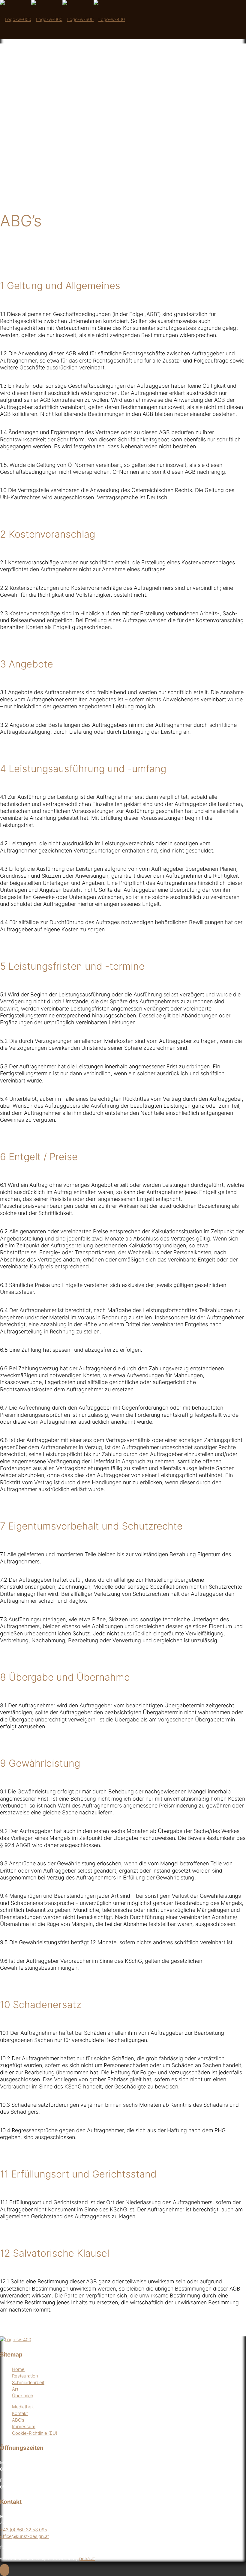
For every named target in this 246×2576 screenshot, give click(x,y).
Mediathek (23, 2407)
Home (18, 2369)
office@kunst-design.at (24, 2536)
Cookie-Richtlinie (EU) (35, 2433)
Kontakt (20, 2413)
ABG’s (18, 2420)
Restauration (25, 2376)
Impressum (24, 2427)
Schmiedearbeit (28, 2382)
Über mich (23, 2396)
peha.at (87, 2558)
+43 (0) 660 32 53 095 (24, 2530)
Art (15, 2389)
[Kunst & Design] (62, 19)
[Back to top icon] (4, 2570)
